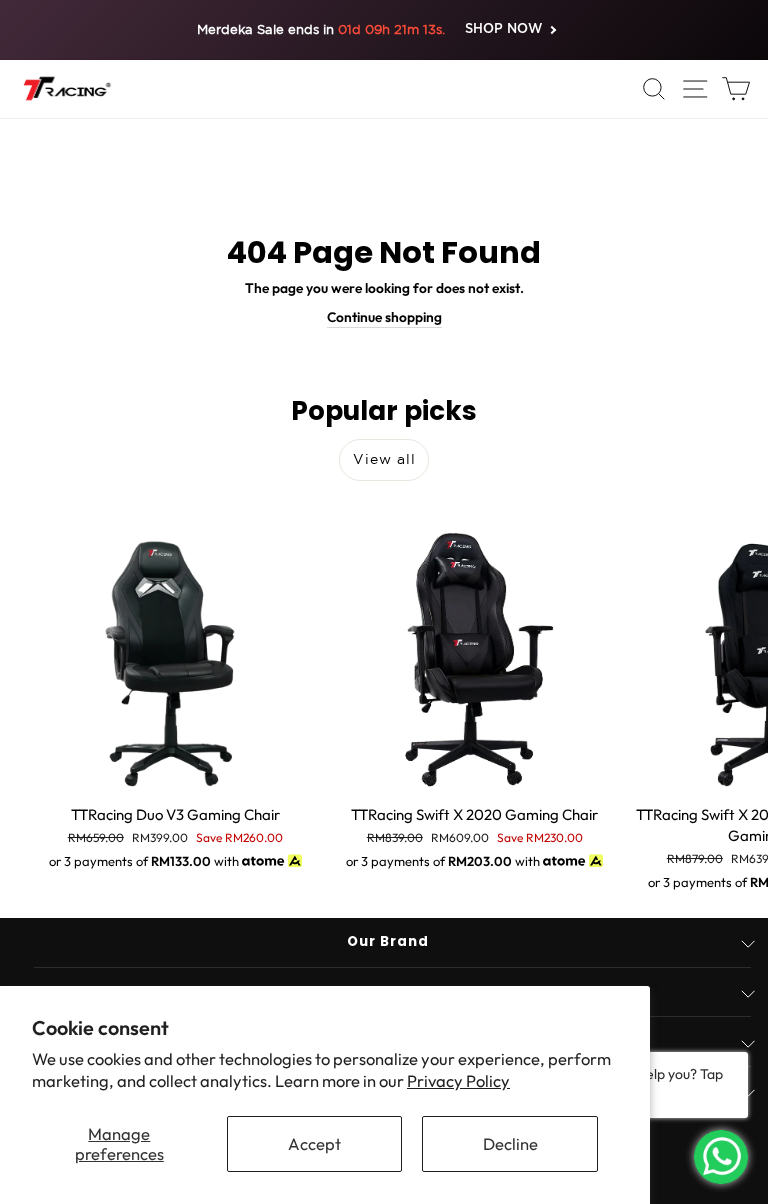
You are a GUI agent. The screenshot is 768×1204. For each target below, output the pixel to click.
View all (384, 459)
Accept (314, 1143)
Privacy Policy (458, 1080)
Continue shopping (384, 317)
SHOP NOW (504, 29)
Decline (510, 1143)
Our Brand (388, 941)
